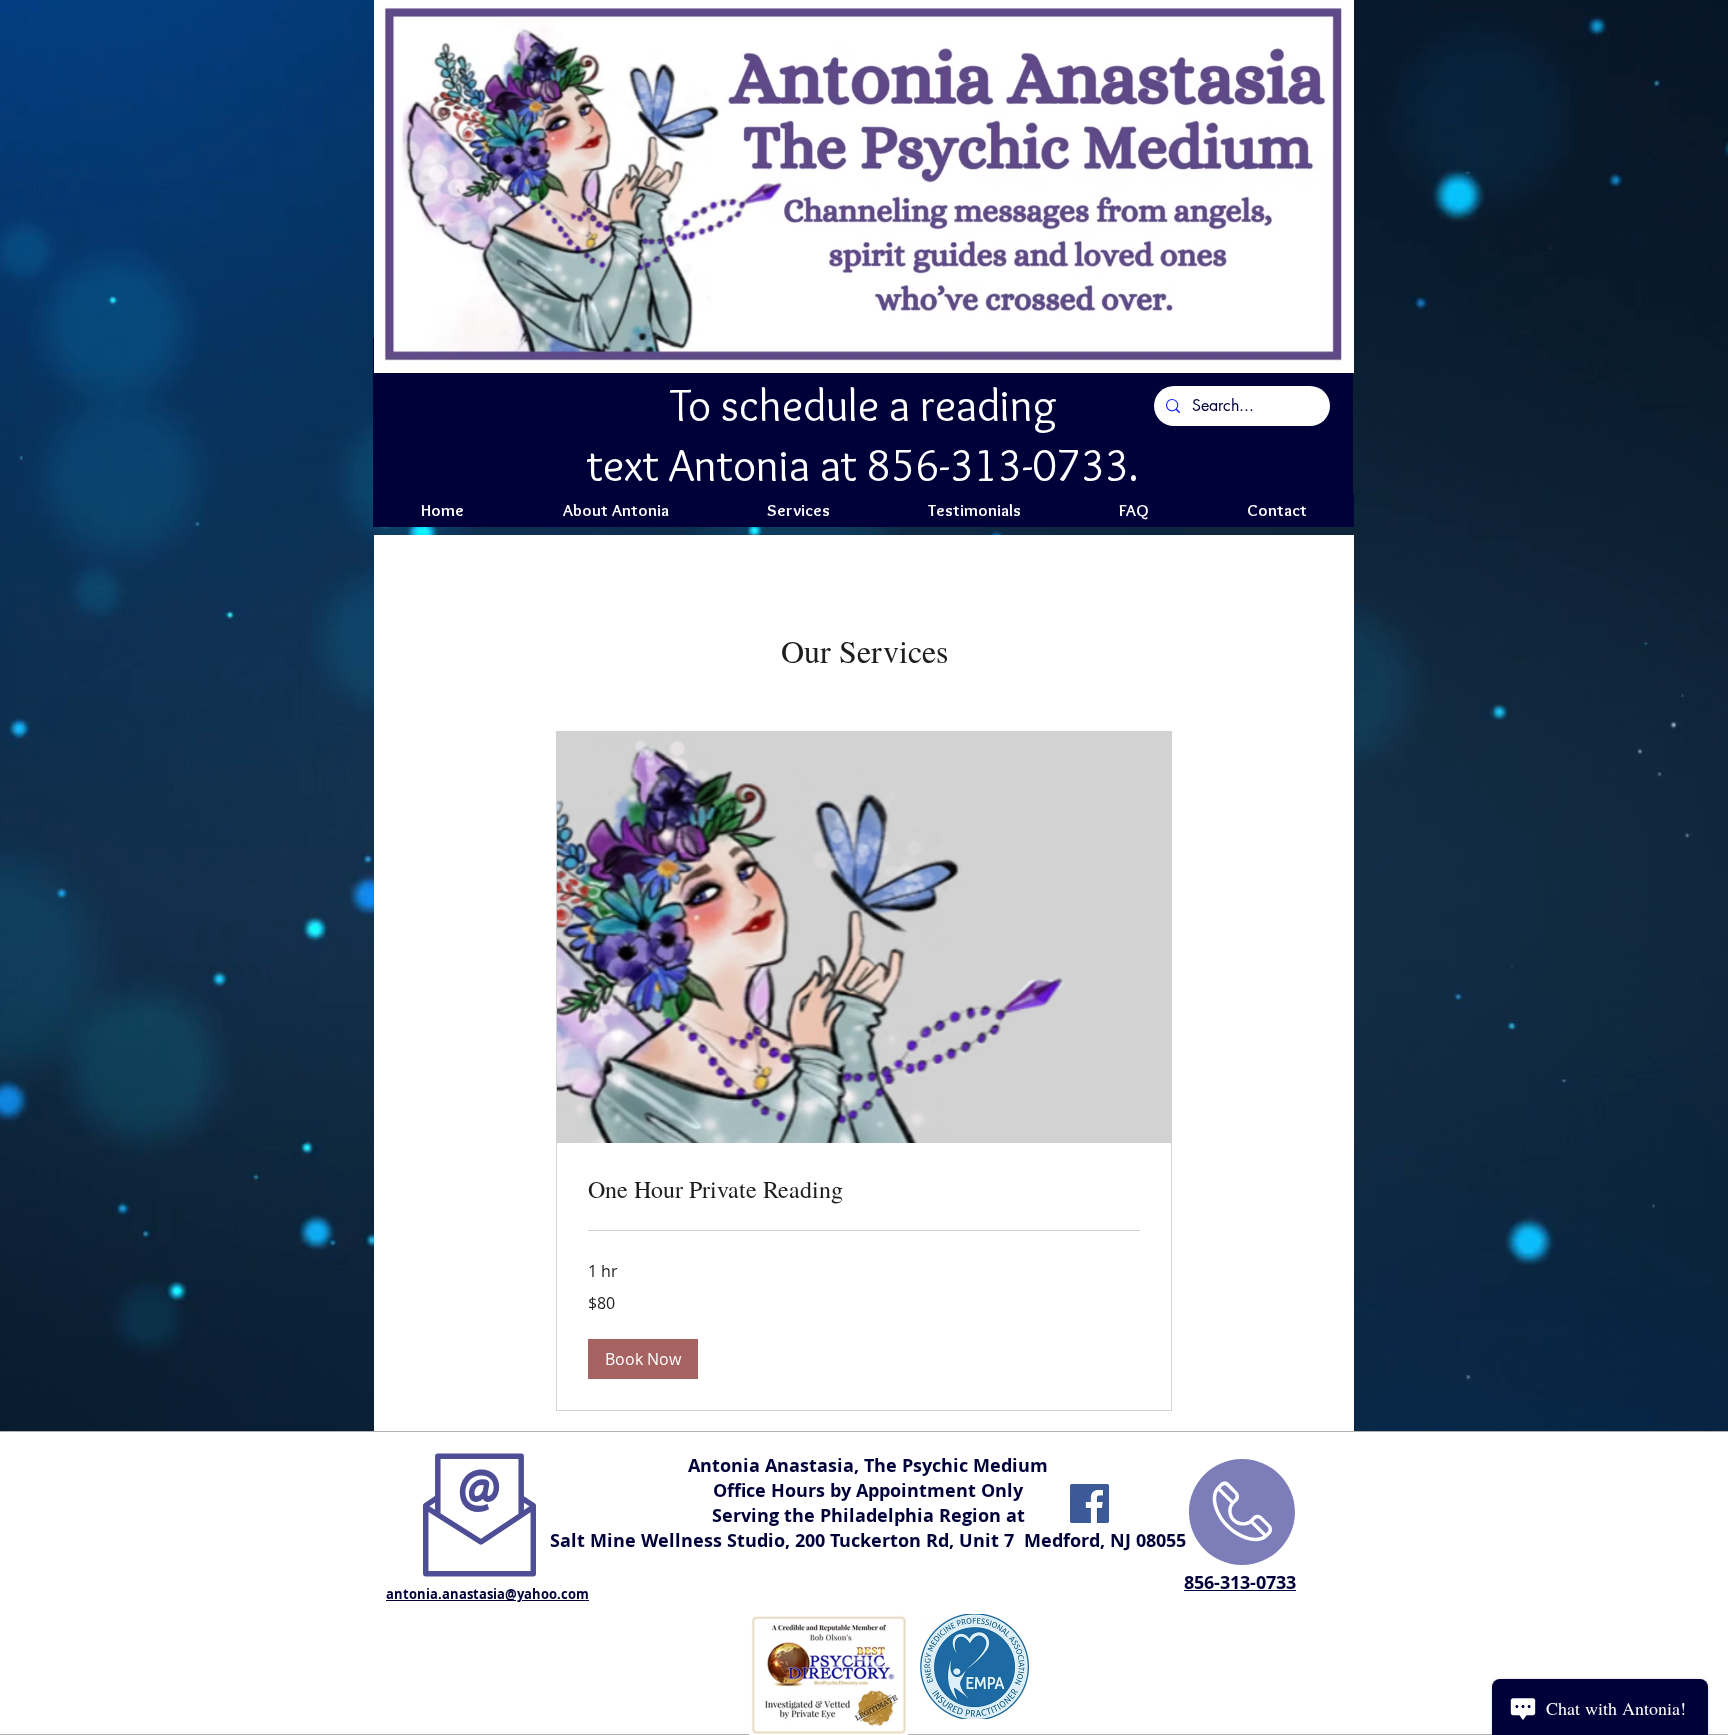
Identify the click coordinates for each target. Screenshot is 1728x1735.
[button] (643, 1359)
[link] (864, 1190)
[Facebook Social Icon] (1089, 1503)
